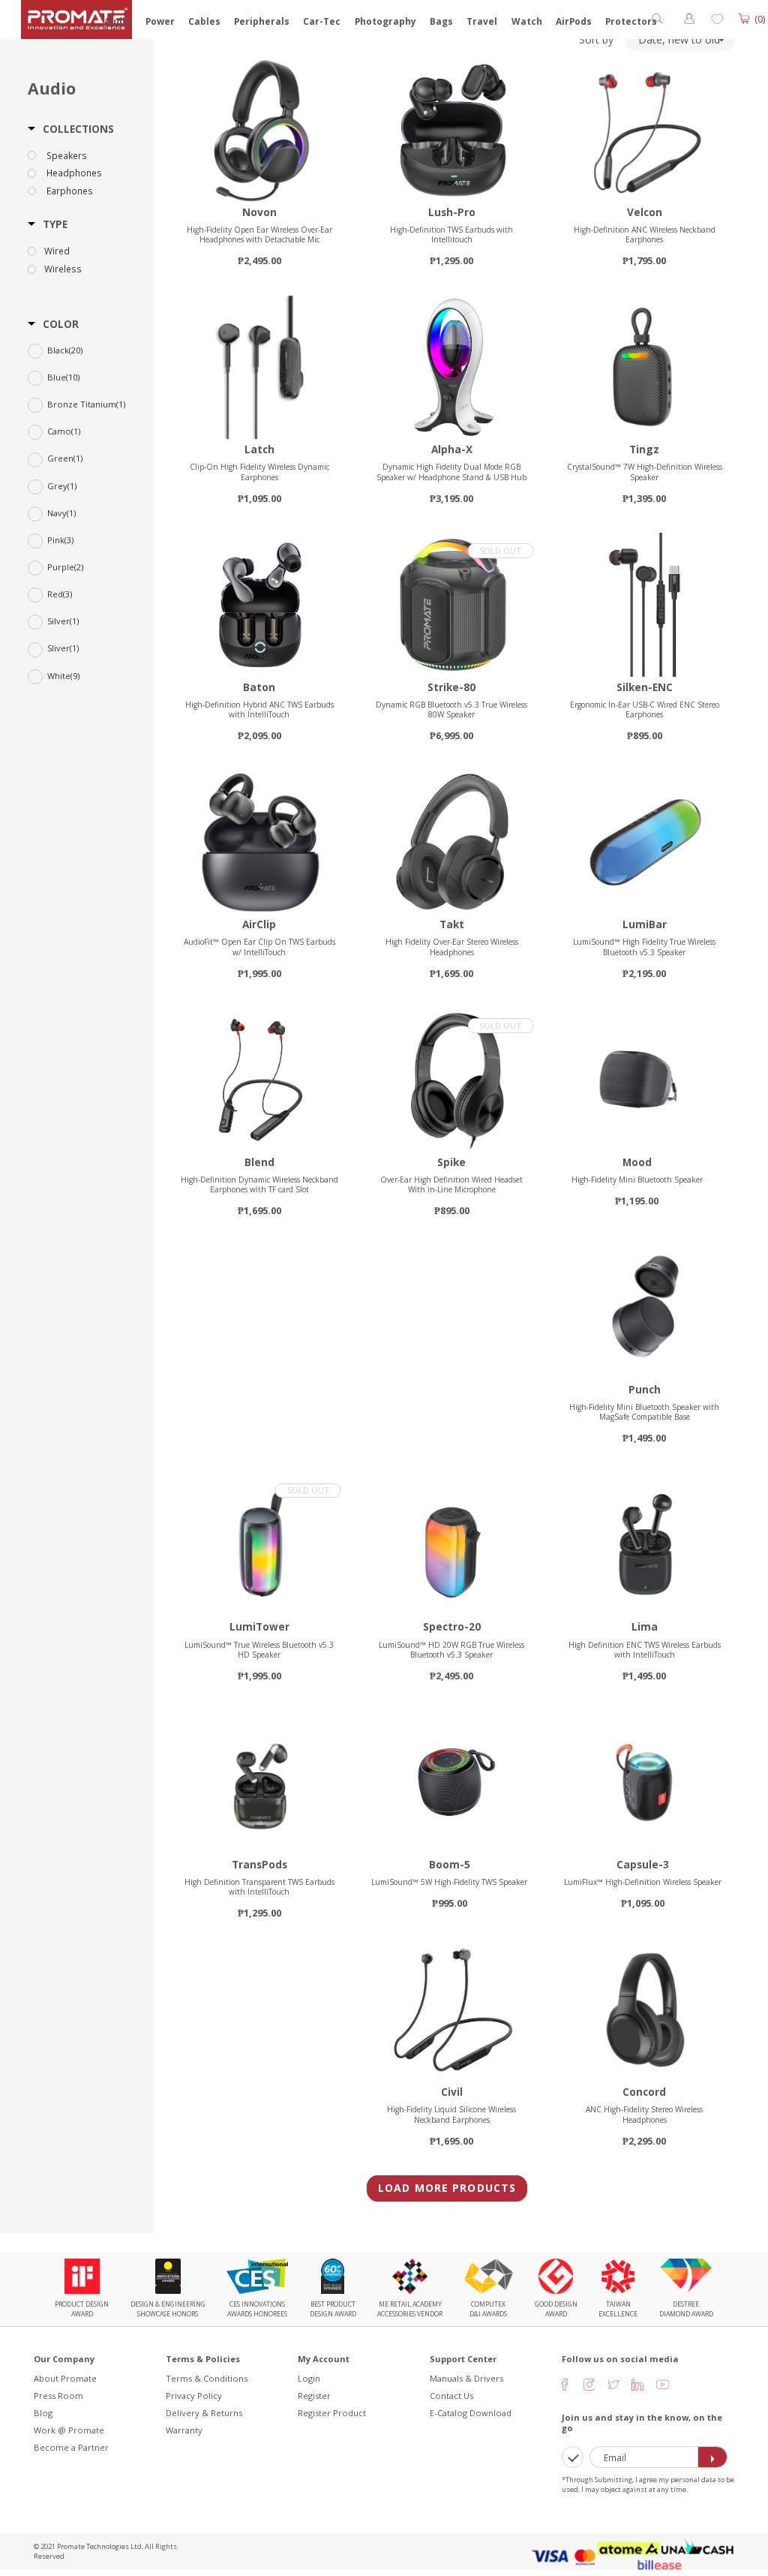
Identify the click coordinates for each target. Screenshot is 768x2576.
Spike (451, 1162)
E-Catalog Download (471, 2413)
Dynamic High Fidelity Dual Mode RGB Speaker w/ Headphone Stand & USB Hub (451, 472)
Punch (645, 1389)
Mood (637, 1162)
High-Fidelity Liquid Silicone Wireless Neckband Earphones (451, 2114)
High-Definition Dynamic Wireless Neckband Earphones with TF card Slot (259, 1184)
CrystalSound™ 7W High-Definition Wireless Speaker (645, 472)
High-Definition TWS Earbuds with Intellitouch (451, 234)
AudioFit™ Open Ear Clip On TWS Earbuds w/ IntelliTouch (259, 947)
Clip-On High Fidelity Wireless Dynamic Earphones (259, 472)
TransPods (259, 1864)
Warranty (184, 2430)
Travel (482, 21)
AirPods (574, 21)
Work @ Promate (69, 2430)
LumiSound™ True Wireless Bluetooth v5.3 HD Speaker (259, 1650)
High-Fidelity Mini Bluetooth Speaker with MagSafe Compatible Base (644, 1412)
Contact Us (451, 2396)
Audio (118, 21)
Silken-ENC (645, 687)
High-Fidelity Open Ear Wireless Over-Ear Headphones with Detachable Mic (259, 234)
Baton (259, 687)
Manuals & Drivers (466, 2378)
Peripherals (262, 21)
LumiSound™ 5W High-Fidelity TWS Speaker (449, 1882)
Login (309, 2378)
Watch (527, 21)
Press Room (58, 2396)
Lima (645, 1626)
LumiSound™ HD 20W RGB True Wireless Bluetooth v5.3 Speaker (451, 1650)
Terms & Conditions (207, 2378)
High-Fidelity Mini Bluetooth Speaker (637, 1180)
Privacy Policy (194, 2396)
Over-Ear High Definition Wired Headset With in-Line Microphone (451, 1184)
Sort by (596, 40)
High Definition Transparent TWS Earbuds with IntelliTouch (259, 1887)
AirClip (259, 924)
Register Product (332, 2413)
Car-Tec (322, 21)
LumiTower (259, 1626)
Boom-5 (450, 1864)
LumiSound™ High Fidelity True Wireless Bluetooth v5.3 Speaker (644, 947)
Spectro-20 (452, 1626)
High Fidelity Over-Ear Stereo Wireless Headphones (452, 947)
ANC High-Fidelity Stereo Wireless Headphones (644, 2114)
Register (314, 2396)
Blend (259, 1162)
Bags (441, 21)
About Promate (65, 2378)
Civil (452, 2092)
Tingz (644, 449)
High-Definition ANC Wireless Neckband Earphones (645, 234)
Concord (644, 2092)
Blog (43, 2413)
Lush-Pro (452, 212)
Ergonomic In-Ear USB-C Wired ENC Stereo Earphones (645, 709)
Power (160, 21)
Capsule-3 (643, 1864)
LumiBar (645, 924)
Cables (204, 21)
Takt (452, 924)
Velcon (645, 212)
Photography (385, 21)
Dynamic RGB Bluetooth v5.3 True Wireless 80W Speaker (451, 709)
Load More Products (447, 2188)
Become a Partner (71, 2447)
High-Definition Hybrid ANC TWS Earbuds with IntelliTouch (259, 709)
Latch (259, 449)
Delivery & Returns (204, 2413)
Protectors (631, 21)
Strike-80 (451, 687)
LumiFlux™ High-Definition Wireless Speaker (643, 1882)
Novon (259, 212)
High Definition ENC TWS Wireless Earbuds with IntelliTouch (645, 1650)
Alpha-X (452, 449)
